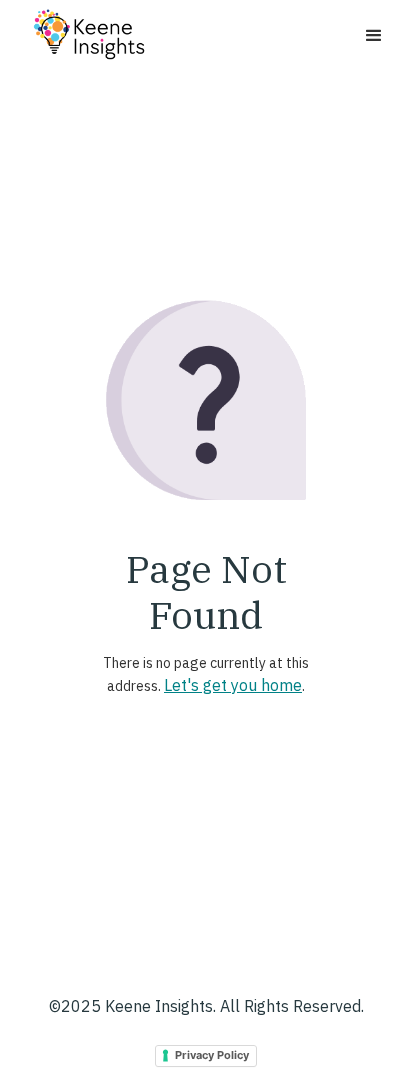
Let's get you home (233, 685)
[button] (374, 36)
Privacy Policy (212, 1055)
